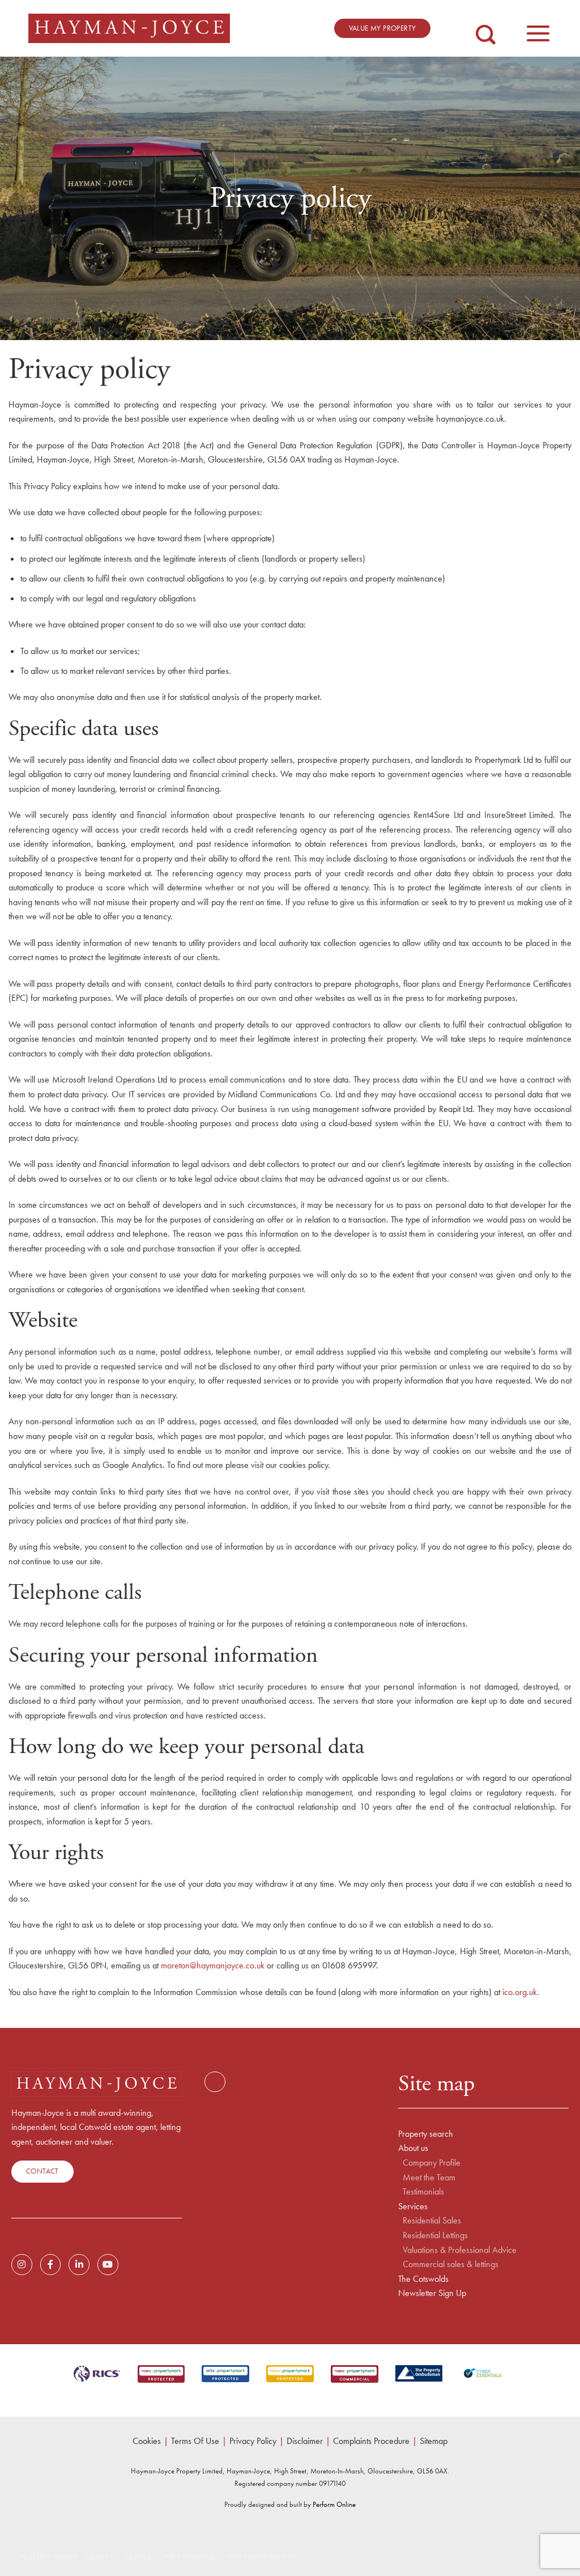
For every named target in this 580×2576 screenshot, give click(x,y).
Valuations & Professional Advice (460, 2250)
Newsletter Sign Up (432, 2293)
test (215, 2082)
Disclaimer (305, 2441)
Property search (426, 2134)
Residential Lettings (435, 2235)
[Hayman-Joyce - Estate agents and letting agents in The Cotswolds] (129, 28)
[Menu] (538, 28)
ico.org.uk (520, 1992)
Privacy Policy (253, 2441)
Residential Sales (432, 2221)
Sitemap (434, 2441)
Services (413, 2206)
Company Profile (432, 2163)
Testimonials (423, 2192)
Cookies (147, 2441)
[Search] (486, 26)
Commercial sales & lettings (451, 2264)
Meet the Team (429, 2178)
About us (413, 2148)
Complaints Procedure (371, 2441)
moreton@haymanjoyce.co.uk (214, 1965)
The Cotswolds (423, 2279)
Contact (42, 2171)
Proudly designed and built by (290, 2504)
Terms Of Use (195, 2441)
